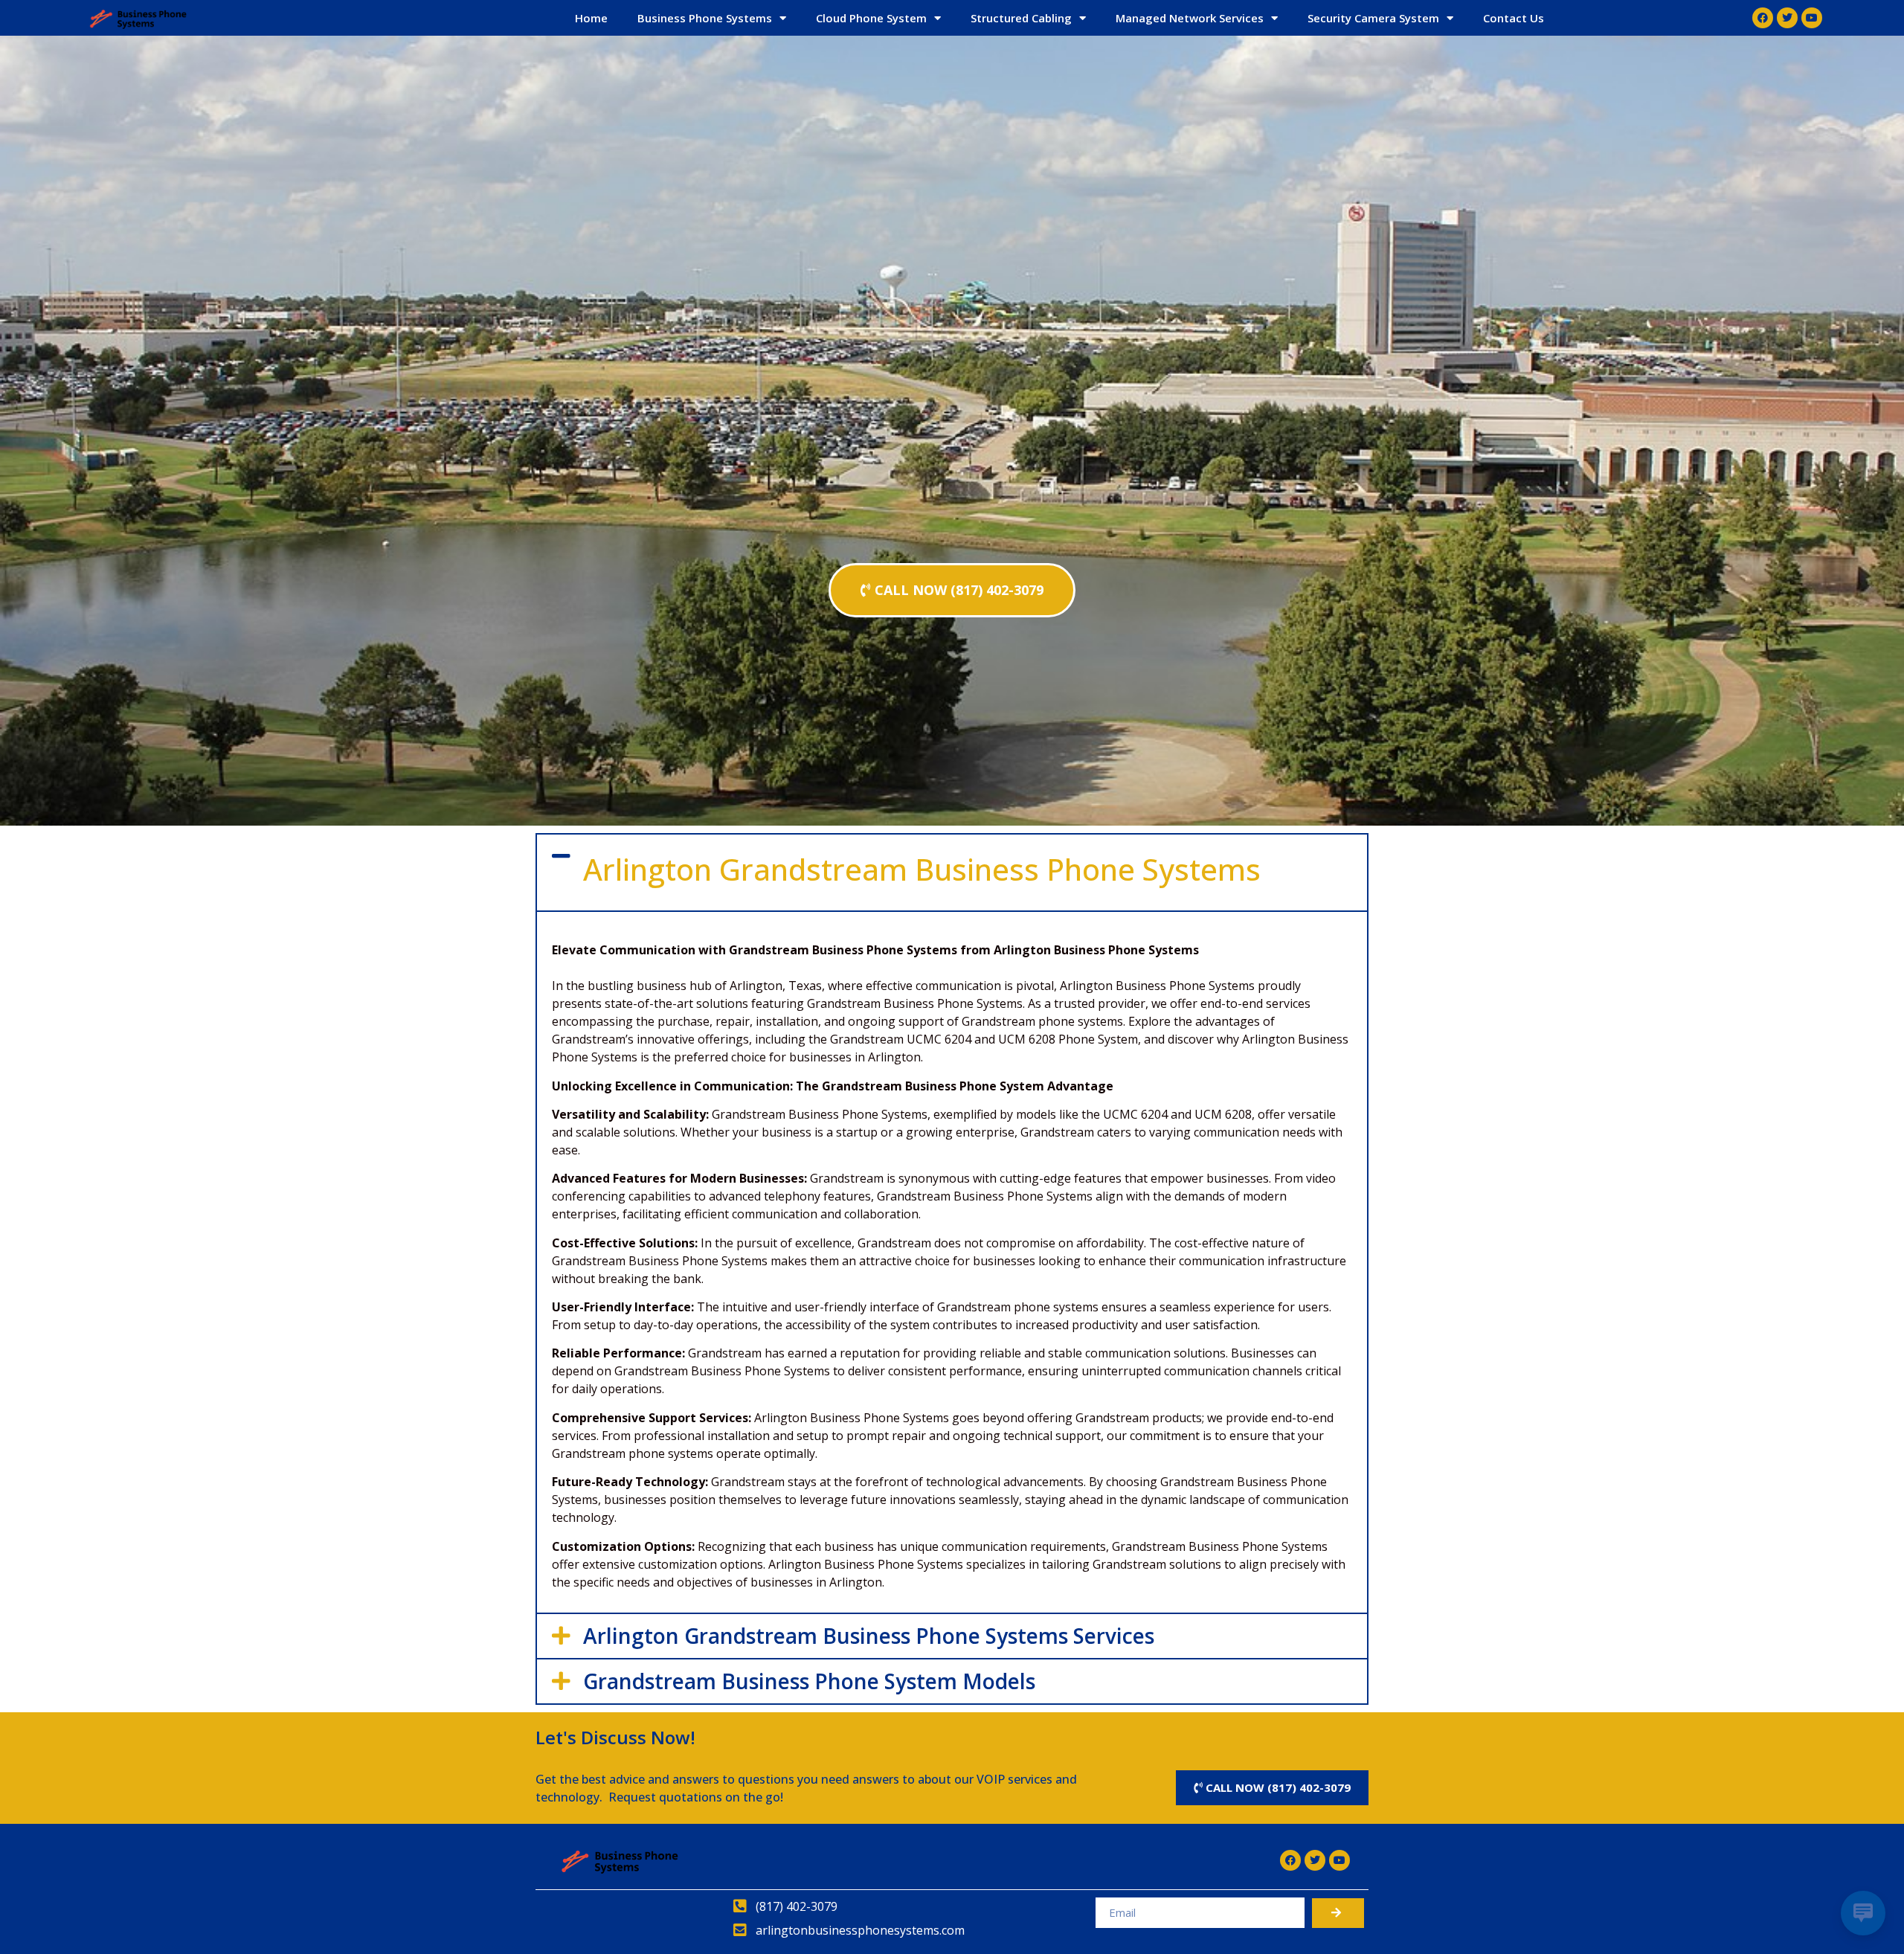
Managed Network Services (1190, 18)
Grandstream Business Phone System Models (809, 1681)
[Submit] (1338, 1913)
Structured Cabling (1021, 18)
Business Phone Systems (705, 18)
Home (591, 18)
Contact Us (1514, 18)
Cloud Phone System (871, 18)
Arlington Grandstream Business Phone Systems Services (869, 1636)
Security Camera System (1373, 18)
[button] (952, 872)
